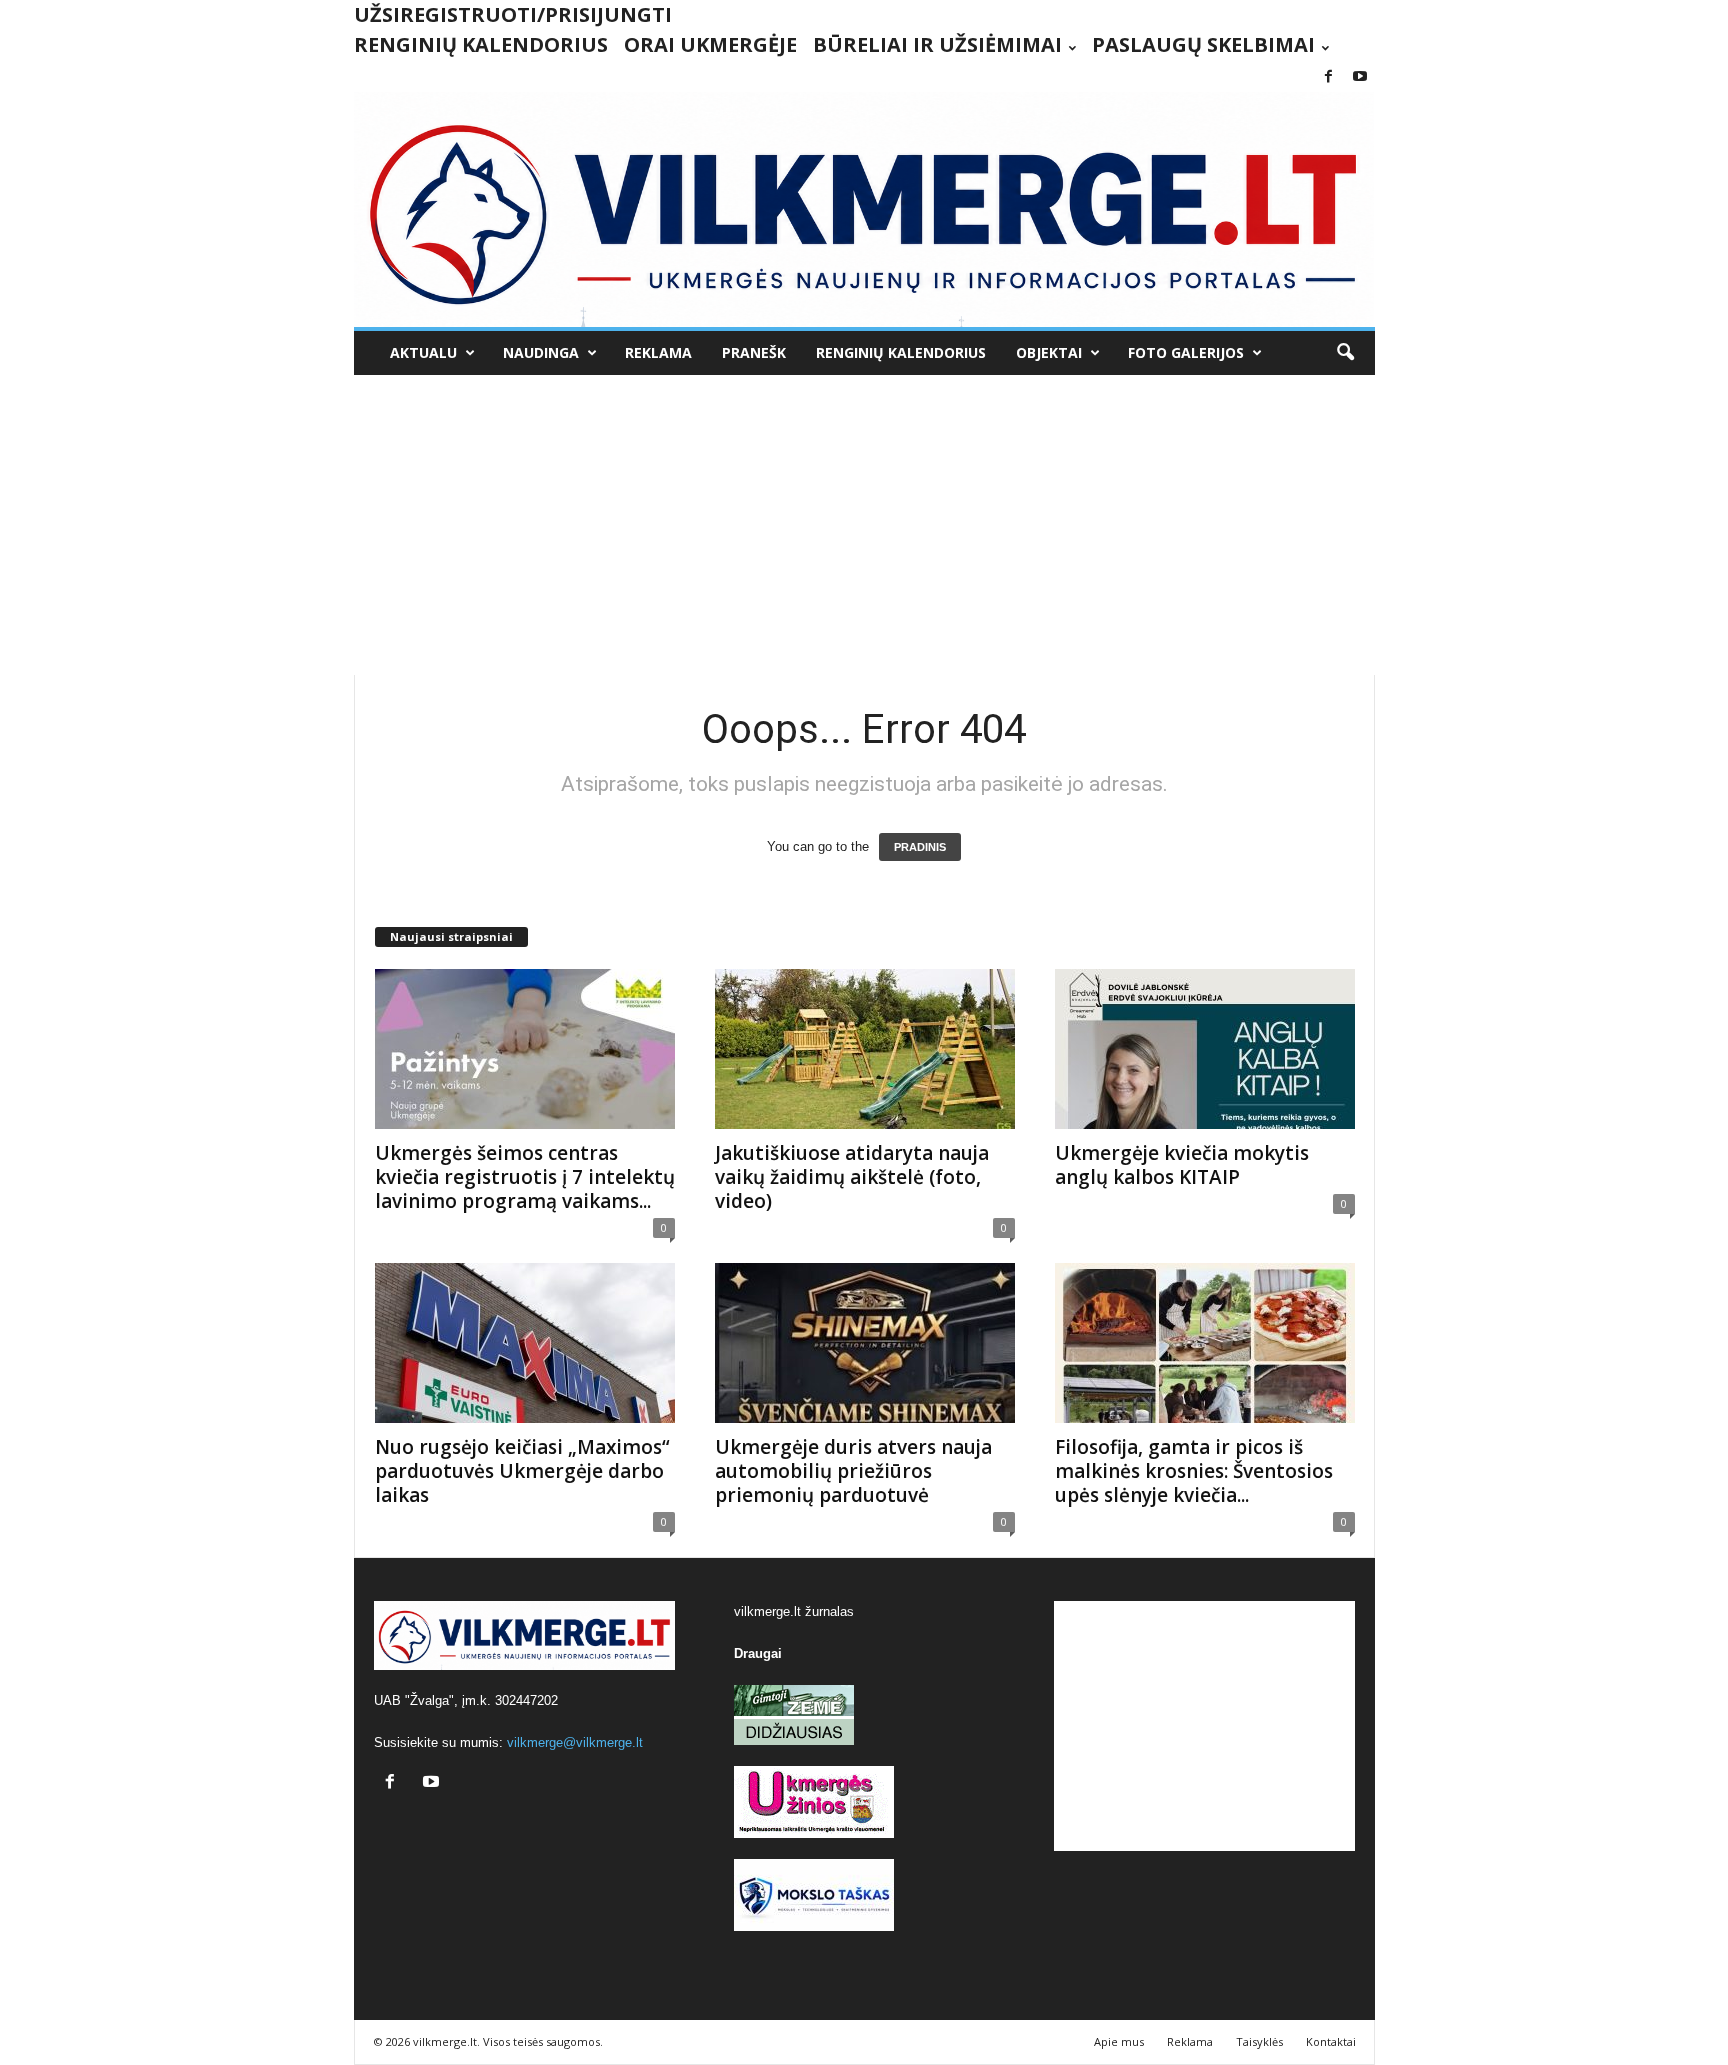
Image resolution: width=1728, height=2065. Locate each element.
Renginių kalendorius (481, 44)
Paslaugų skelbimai (1203, 44)
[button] (1345, 353)
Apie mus (1119, 2041)
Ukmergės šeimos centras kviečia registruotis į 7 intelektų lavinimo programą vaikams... (525, 1177)
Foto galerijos (1186, 352)
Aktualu (423, 352)
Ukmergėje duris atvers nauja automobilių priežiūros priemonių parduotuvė (853, 1471)
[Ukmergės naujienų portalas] (864, 209)
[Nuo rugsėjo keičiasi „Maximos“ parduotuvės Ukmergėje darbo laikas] (525, 1343)
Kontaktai (1331, 2041)
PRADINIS (920, 847)
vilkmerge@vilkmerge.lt (575, 1742)
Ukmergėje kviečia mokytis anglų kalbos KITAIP (1182, 1165)
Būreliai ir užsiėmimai (937, 44)
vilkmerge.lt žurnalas (794, 1611)
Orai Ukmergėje (710, 44)
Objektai (1049, 352)
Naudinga (541, 352)
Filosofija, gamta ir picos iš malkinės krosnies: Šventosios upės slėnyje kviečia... (1194, 1471)
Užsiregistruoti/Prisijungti (513, 14)
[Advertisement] (864, 525)
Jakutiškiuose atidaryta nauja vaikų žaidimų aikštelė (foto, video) (852, 1177)
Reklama (658, 352)
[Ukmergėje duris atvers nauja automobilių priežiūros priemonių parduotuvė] (865, 1343)
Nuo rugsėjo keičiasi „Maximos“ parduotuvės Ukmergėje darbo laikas (522, 1471)
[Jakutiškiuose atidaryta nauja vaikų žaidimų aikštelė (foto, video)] (865, 1049)
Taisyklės (1259, 2041)
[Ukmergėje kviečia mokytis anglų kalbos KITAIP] (1205, 1049)
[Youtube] (1360, 77)
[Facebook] (1329, 77)
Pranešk (754, 352)
